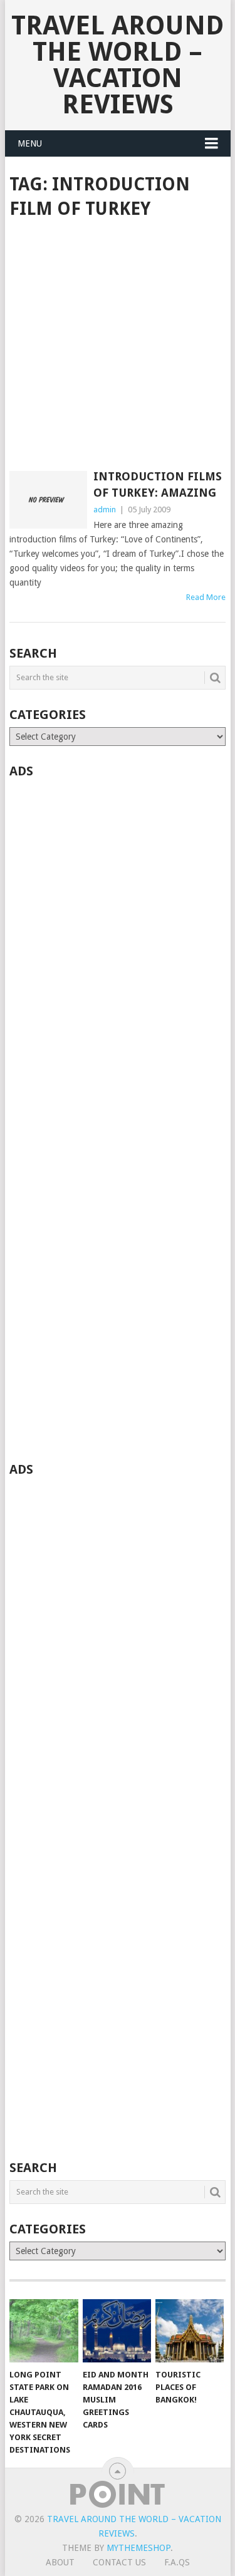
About (60, 2562)
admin (105, 510)
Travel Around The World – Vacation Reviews (118, 65)
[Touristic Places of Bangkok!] (190, 2331)
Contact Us (119, 2562)
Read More (206, 597)
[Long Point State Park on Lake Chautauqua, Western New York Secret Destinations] (44, 2331)
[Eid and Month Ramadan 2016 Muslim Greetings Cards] (117, 2331)
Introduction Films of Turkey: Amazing (158, 484)
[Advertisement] (118, 346)
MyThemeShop (138, 2548)
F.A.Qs (177, 2562)
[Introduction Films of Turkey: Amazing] (48, 500)
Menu (30, 143)
